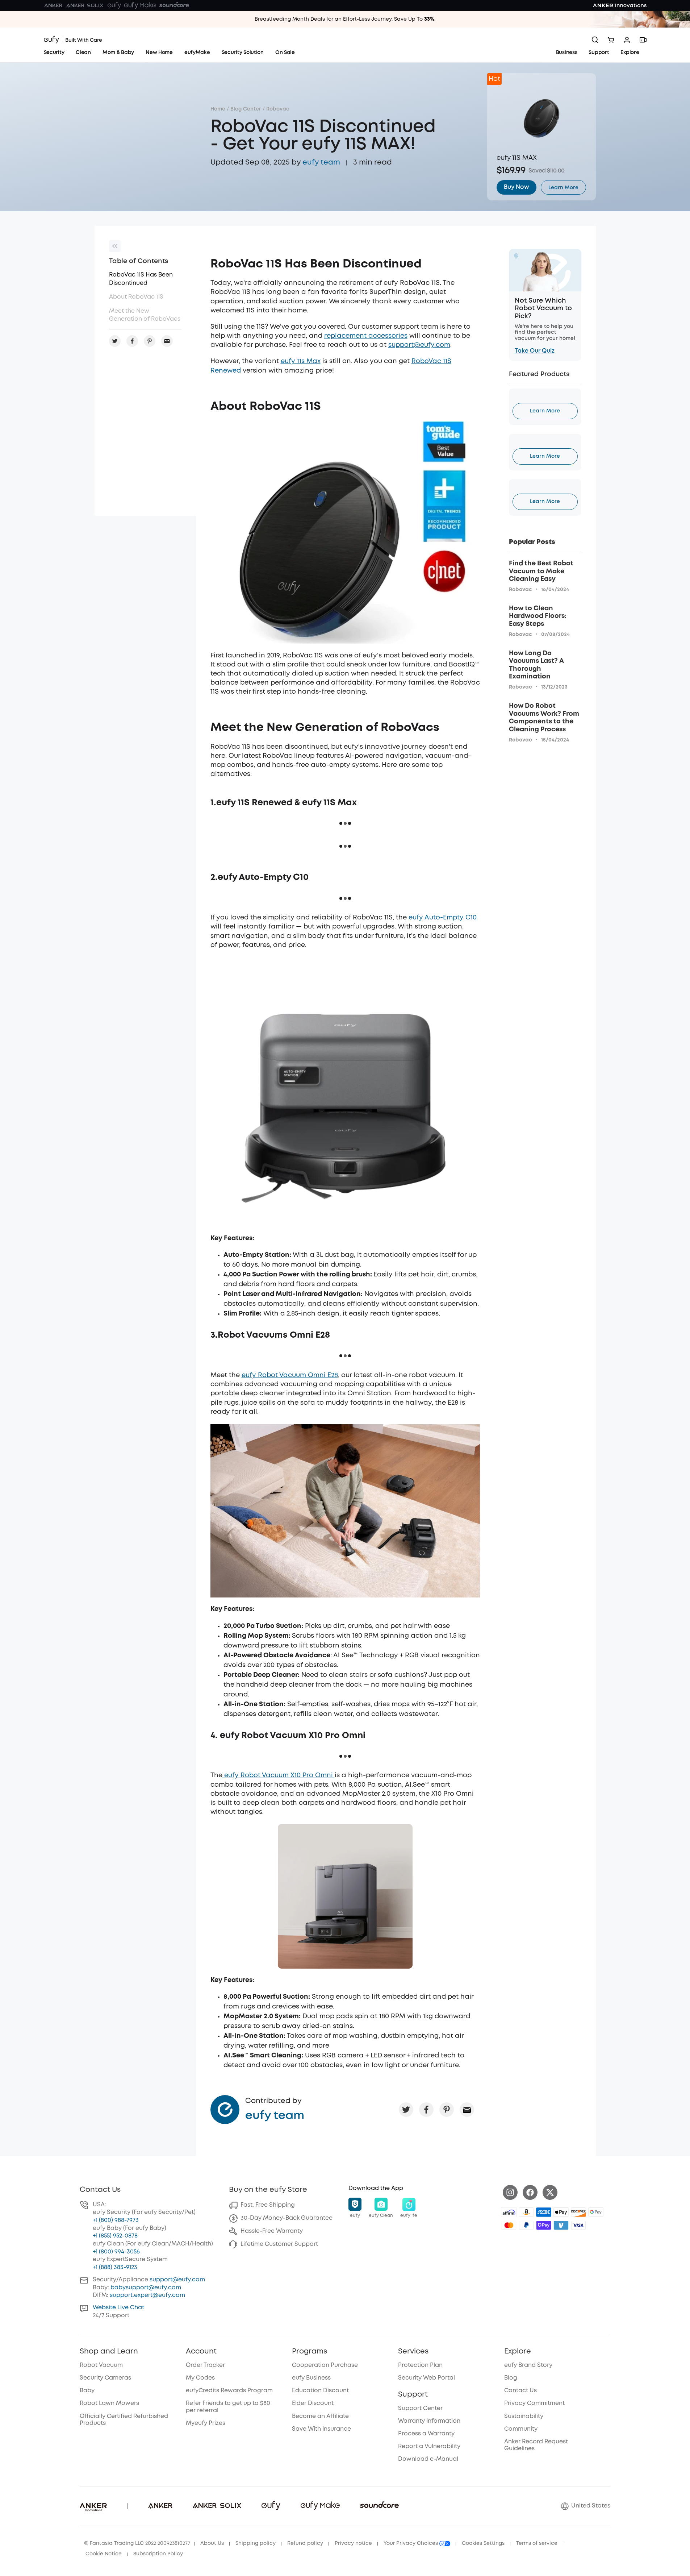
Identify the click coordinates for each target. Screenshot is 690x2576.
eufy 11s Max (301, 361)
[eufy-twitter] (550, 2192)
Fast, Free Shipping (268, 2205)
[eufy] (114, 5)
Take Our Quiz (535, 351)
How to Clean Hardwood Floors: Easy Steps (538, 616)
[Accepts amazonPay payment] (526, 2212)
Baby (87, 2391)
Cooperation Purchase (325, 2365)
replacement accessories (366, 336)
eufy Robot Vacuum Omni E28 (290, 1375)
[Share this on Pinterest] (447, 2110)
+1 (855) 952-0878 (115, 2236)
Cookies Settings (483, 2543)
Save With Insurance (321, 2429)
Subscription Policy (158, 2554)
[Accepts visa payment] (578, 2225)
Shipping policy (256, 2543)
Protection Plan (420, 2365)
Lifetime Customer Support (279, 2244)
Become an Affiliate (320, 2416)
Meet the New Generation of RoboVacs (145, 315)
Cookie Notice (104, 2554)
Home (218, 109)
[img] (509, 2212)
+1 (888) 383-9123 (115, 2267)
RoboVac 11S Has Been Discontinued (141, 279)
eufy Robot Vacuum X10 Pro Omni (279, 1775)
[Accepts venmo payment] (561, 2225)
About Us (212, 2543)
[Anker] (53, 5)
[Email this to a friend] (467, 2110)
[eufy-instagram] (510, 2192)
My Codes (200, 2378)
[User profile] (627, 40)
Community (521, 2429)
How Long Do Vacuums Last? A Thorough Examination (536, 665)
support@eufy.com (419, 345)
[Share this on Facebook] (426, 2110)
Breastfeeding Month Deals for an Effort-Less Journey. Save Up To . (345, 19)
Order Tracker (205, 2365)
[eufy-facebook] (530, 2192)
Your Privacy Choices (411, 2543)
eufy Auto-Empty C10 (443, 918)
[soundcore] (174, 5)
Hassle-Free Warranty (272, 2231)
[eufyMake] (140, 5)
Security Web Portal (426, 2378)
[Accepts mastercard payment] (509, 2225)
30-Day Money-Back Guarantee (287, 2218)
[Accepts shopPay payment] (544, 2225)
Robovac (278, 109)
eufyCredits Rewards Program (229, 2391)
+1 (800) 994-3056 (116, 2252)
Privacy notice (353, 2543)
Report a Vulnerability (429, 2446)
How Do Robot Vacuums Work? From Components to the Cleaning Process (544, 718)
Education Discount (320, 2391)
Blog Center (246, 109)
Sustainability (524, 2416)
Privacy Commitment (534, 2403)
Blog (511, 2378)
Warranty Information (429, 2421)
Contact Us (520, 2391)
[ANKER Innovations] (620, 5)
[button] (355, 2208)
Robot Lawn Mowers (109, 2403)
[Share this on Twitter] (406, 2110)
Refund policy (305, 2543)
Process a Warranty (426, 2434)
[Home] (73, 40)
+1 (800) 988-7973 (116, 2220)
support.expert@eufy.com (147, 2295)
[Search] (595, 40)
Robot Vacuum (101, 2365)
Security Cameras (105, 2378)
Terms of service (537, 2543)
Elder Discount (313, 2403)
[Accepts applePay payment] (561, 2212)
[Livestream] (643, 40)
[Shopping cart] (611, 40)
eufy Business (311, 2378)
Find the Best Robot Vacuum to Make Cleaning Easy (541, 571)
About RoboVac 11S (136, 297)
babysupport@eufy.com (146, 2288)
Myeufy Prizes (206, 2423)
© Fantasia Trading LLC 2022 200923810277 (137, 2543)
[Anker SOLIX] (85, 5)
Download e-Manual (428, 2459)
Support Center (420, 2408)
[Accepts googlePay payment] (596, 2212)
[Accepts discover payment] (578, 2212)
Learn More (545, 411)
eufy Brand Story (528, 2365)
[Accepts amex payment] (544, 2212)
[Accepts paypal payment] (526, 2225)
